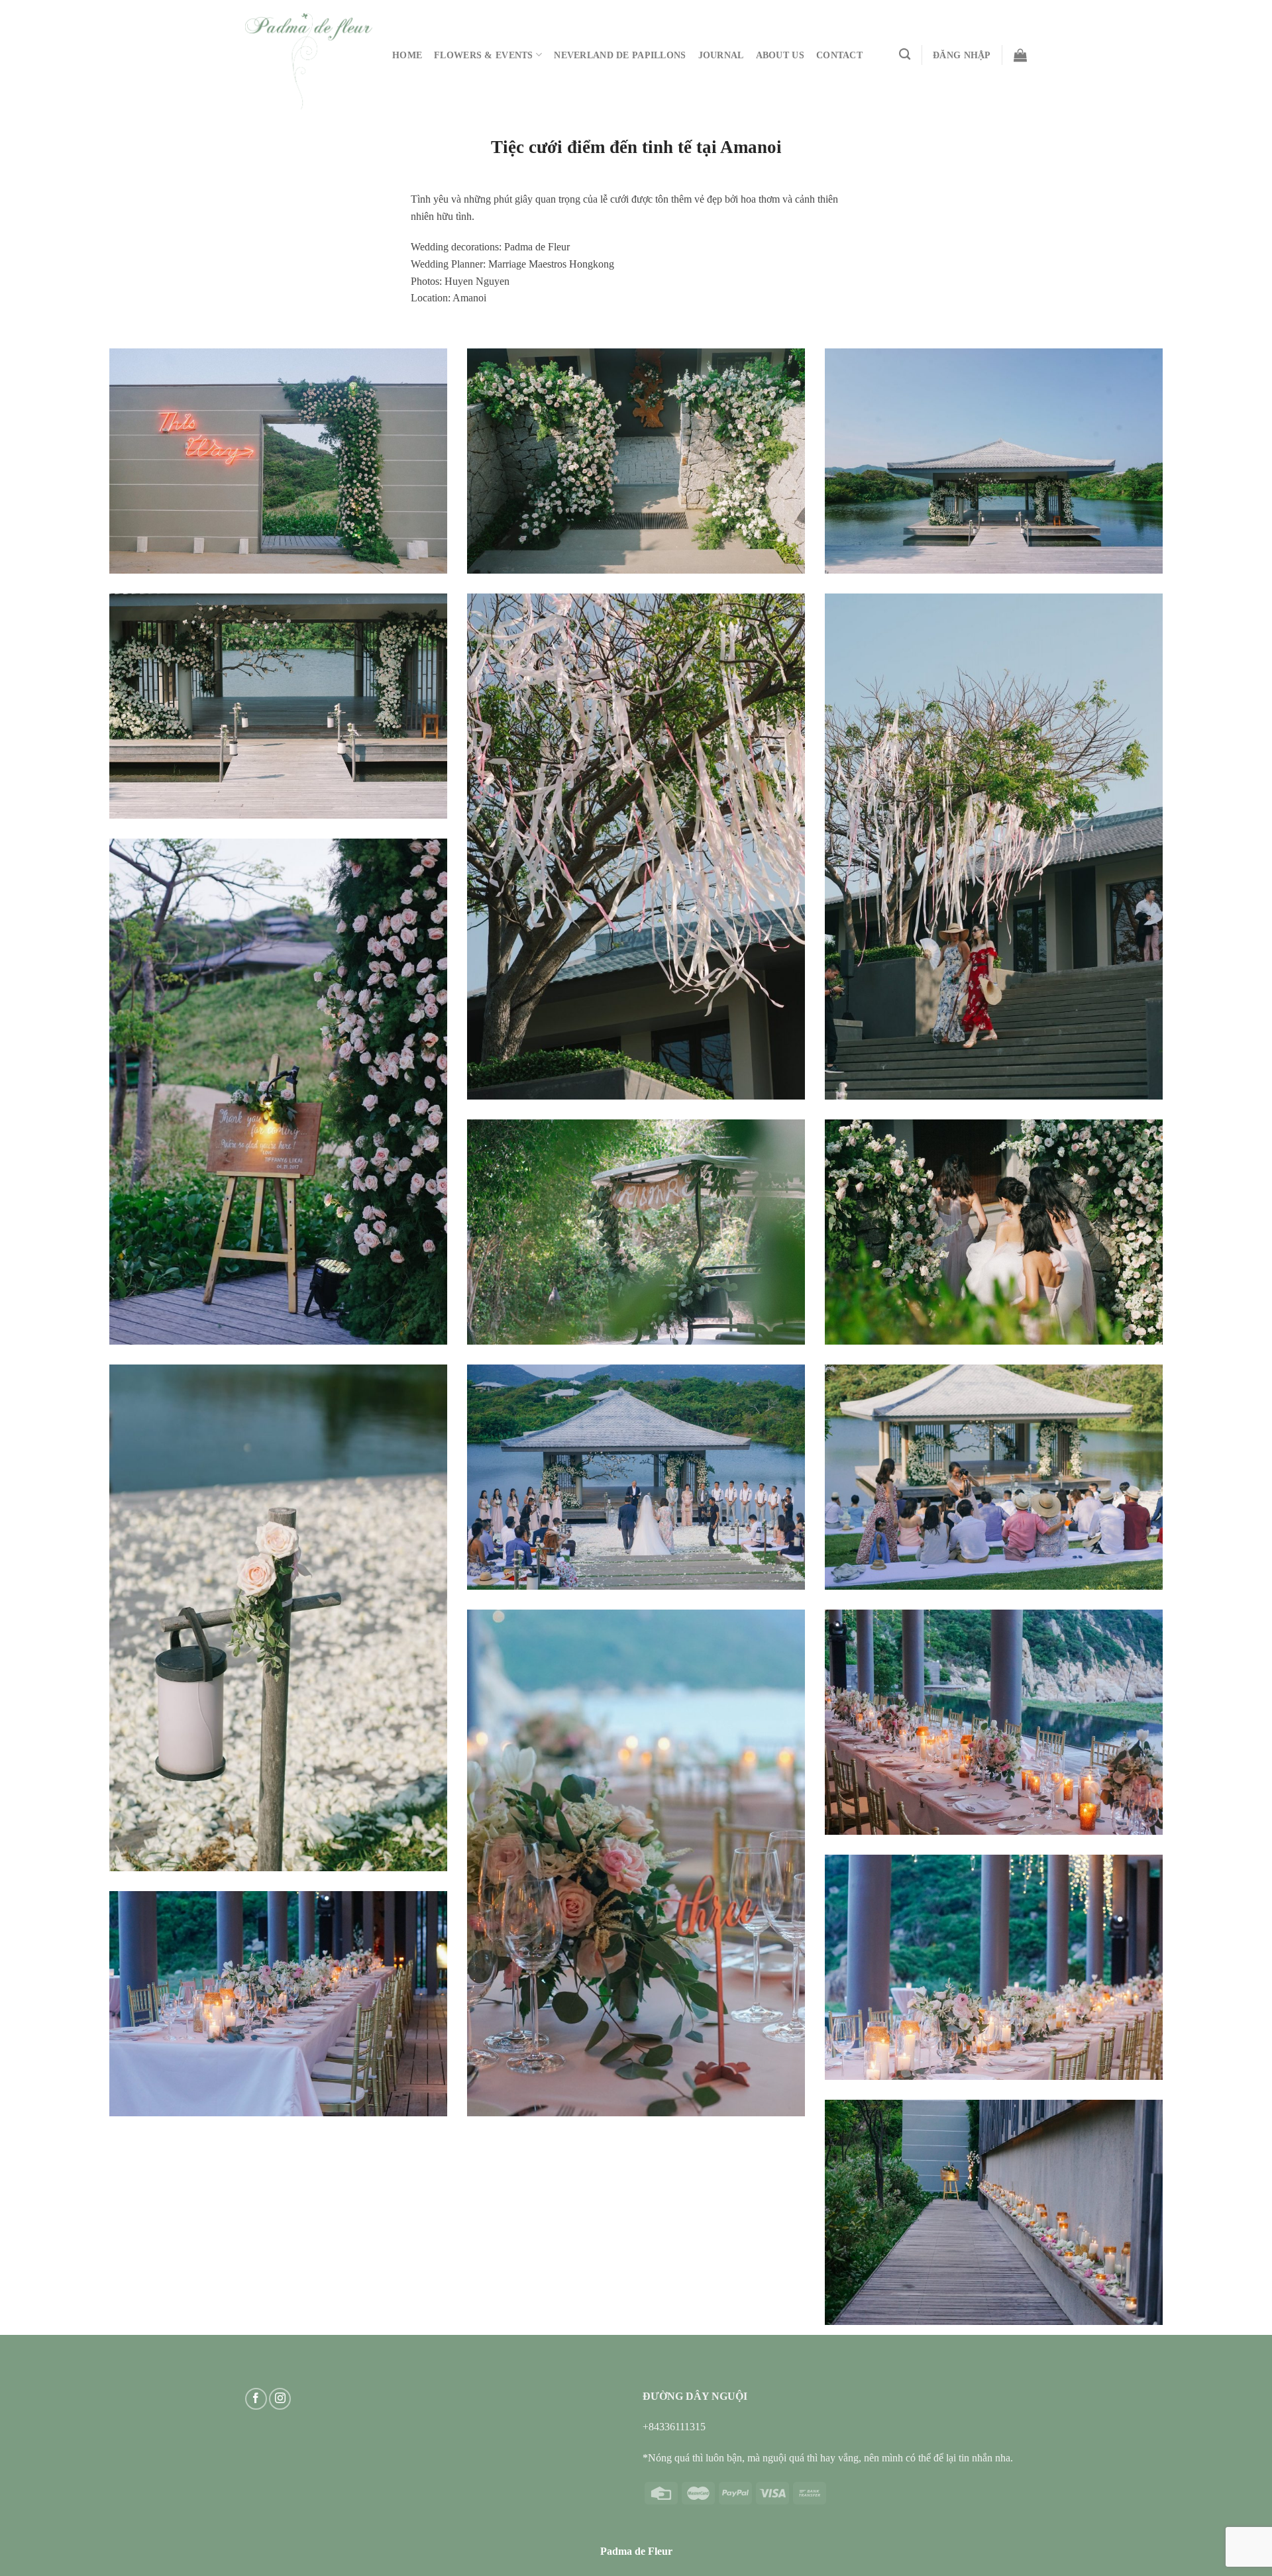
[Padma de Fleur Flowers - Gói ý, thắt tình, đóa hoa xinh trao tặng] (309, 61)
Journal (721, 55)
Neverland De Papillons (620, 55)
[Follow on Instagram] (280, 2399)
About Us (780, 55)
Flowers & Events (484, 55)
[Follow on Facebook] (256, 2399)
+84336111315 (674, 2427)
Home (407, 55)
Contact (839, 55)
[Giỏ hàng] (1020, 55)
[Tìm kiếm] (905, 55)
